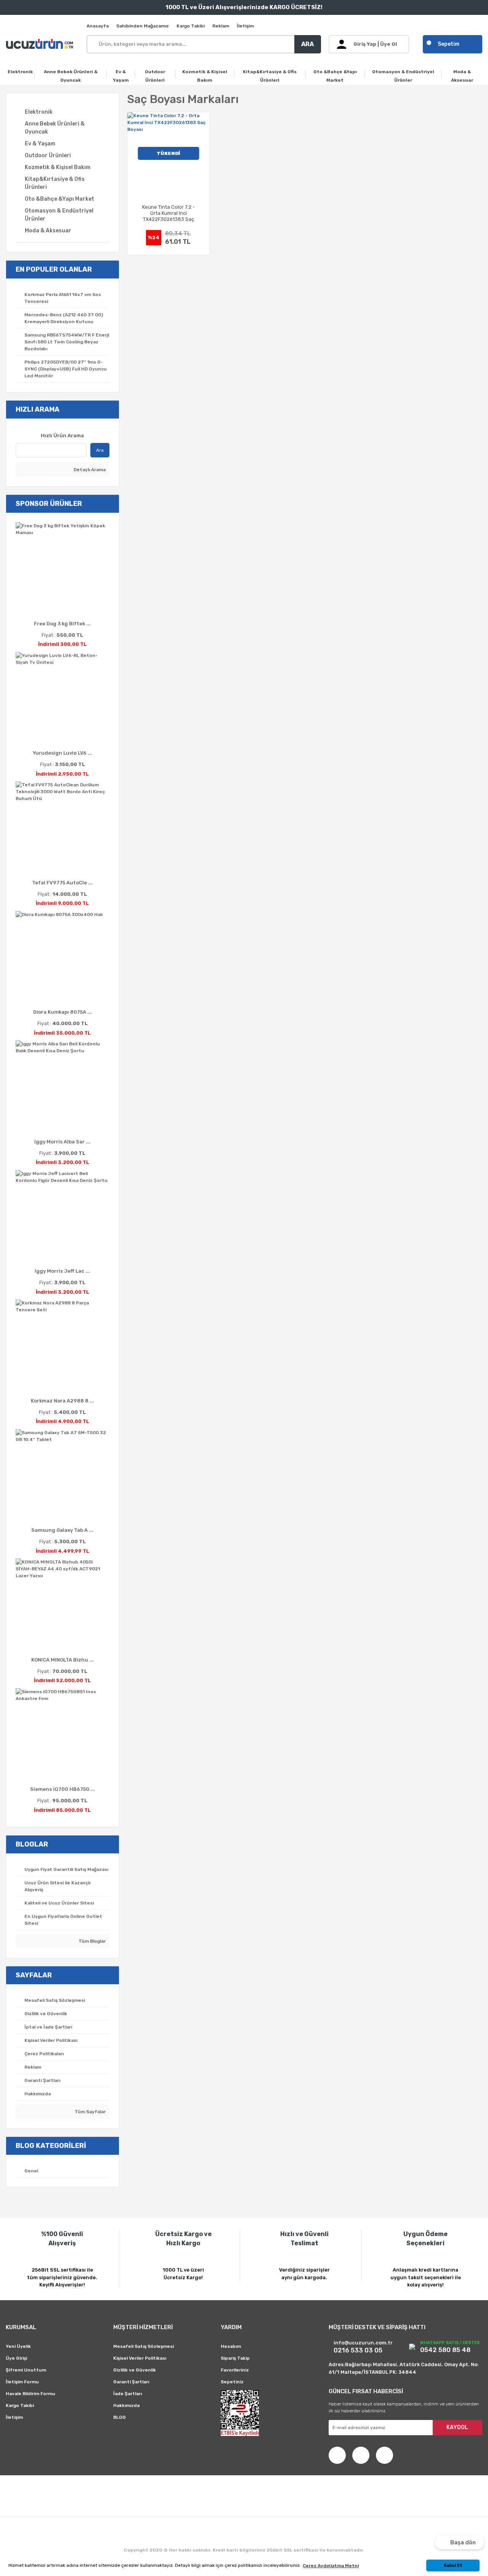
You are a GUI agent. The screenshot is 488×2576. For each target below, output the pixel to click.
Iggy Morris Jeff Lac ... (62, 1271)
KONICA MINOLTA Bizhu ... (63, 1660)
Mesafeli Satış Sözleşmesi (144, 2346)
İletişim (245, 26)
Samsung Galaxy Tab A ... (62, 1530)
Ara (100, 450)
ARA (307, 44)
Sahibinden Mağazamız (143, 26)
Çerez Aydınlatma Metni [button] (331, 2566)
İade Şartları (128, 2394)
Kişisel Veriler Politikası (140, 2358)
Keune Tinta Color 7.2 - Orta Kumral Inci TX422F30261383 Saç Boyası (169, 213)
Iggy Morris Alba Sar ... (62, 1142)
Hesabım (231, 2346)
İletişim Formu (22, 2382)
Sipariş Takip (235, 2358)
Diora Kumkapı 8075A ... (63, 1012)
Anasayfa (98, 26)
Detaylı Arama (89, 470)
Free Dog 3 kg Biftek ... (62, 624)
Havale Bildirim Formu (30, 2394)
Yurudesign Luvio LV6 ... (63, 753)
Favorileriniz (235, 2370)
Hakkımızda (126, 2405)
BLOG (120, 2417)
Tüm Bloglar (91, 1941)
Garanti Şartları (131, 2382)
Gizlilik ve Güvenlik (135, 2370)
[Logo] (41, 44)
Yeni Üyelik (18, 2346)
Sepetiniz (232, 2382)
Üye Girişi (16, 2358)
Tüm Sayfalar (90, 2112)
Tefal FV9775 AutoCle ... (62, 883)
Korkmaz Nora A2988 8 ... (63, 1401)
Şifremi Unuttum (26, 2370)
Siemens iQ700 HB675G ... (63, 1789)
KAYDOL (457, 2427)
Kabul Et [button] (453, 2566)
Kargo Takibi (191, 26)
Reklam (221, 26)
